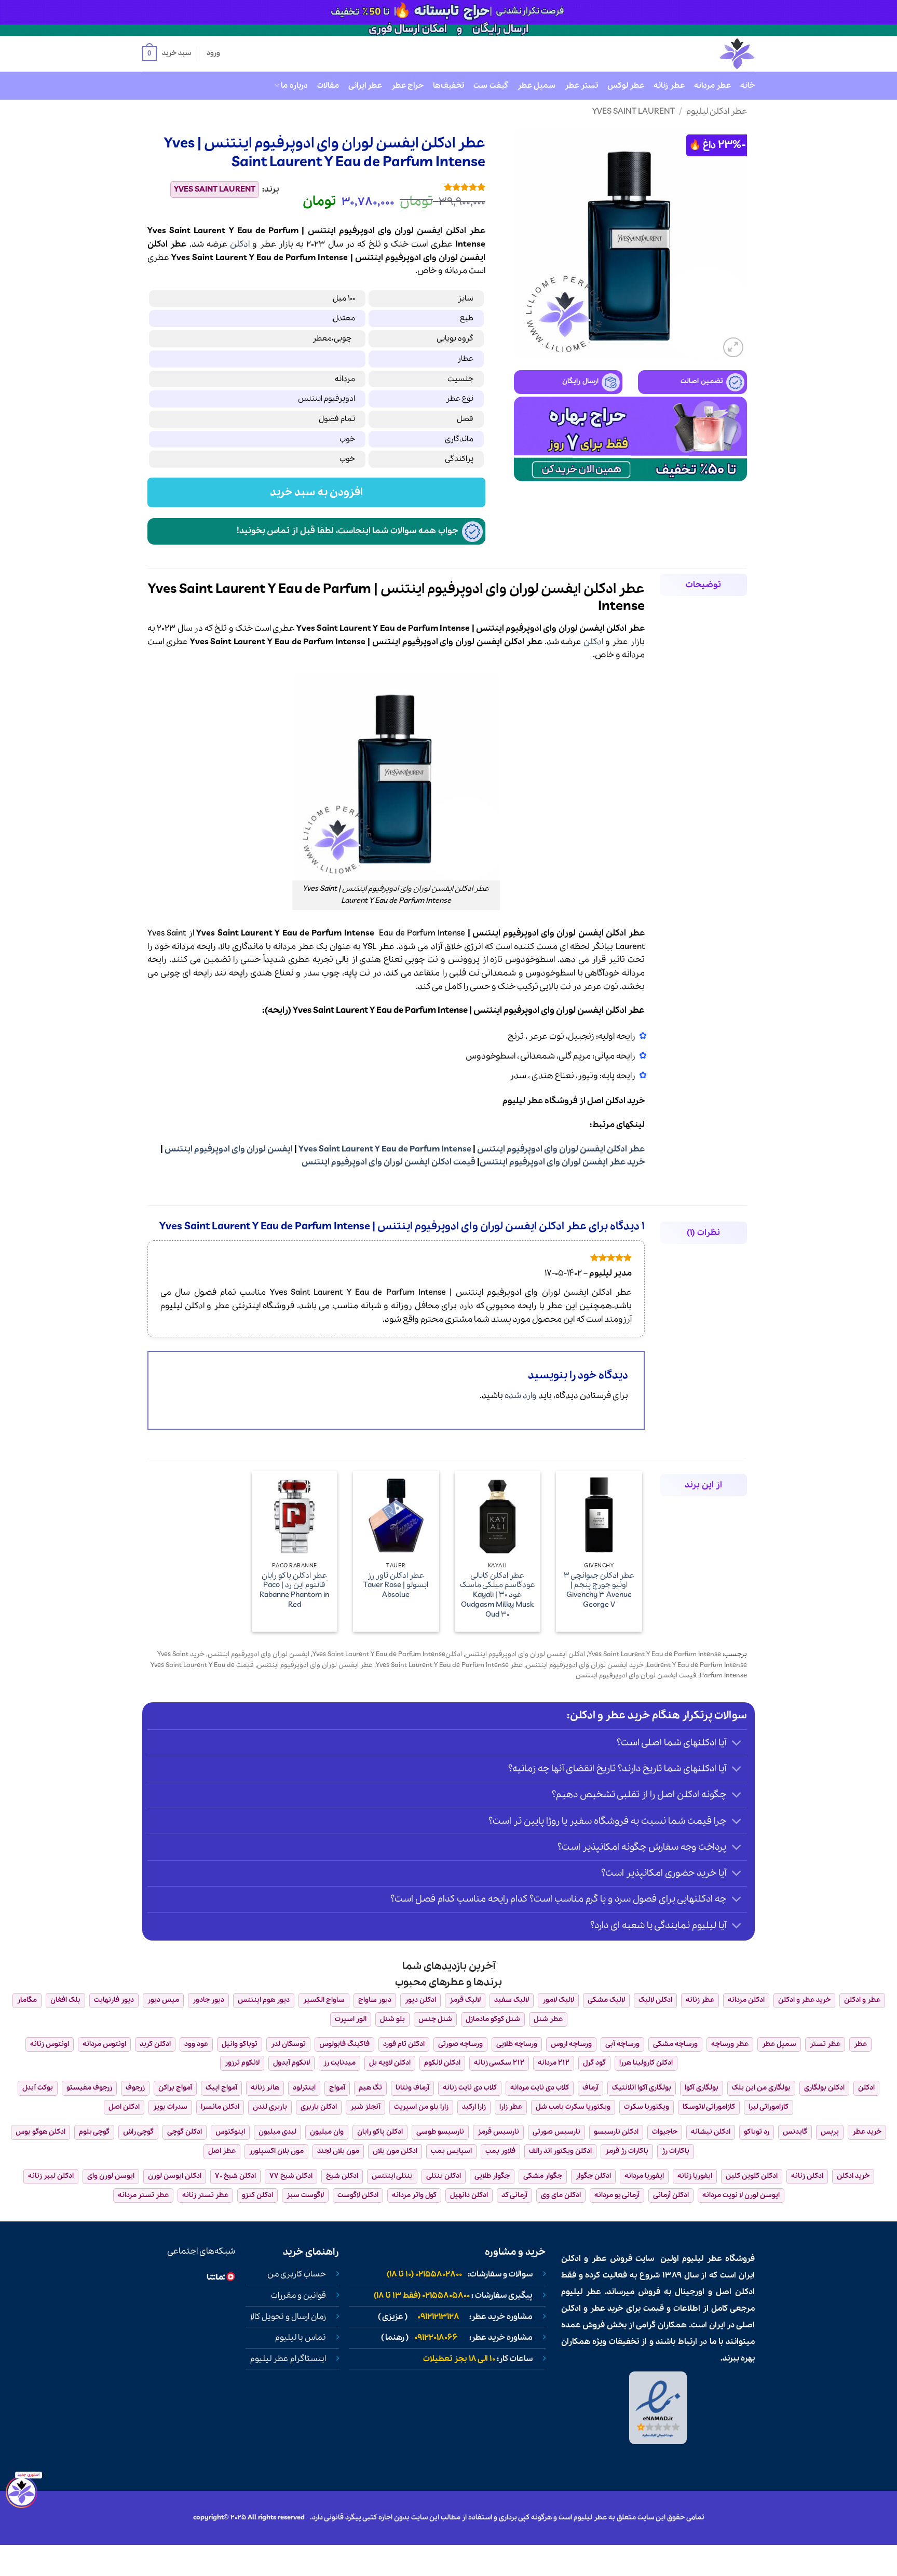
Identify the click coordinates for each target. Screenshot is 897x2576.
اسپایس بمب (451, 2151)
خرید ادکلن (853, 2176)
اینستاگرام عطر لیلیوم (288, 2359)
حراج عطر (407, 86)
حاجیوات (665, 2132)
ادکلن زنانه (807, 2176)
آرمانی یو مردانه (617, 2195)
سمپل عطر (536, 86)
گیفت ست (491, 86)
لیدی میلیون (277, 2132)
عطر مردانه (712, 86)
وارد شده (521, 1396)
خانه (747, 86)
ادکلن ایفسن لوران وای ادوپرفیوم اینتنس (525, 1654)
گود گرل (594, 2063)
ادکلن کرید (155, 2044)
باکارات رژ (676, 2151)
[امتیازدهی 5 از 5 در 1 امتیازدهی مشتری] (390, 187)
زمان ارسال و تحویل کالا (288, 2317)
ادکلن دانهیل (469, 2195)
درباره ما (294, 86)
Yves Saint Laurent (634, 111)
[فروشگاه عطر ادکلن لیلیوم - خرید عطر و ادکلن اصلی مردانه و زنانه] (712, 54)
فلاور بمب (500, 2151)
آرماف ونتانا (412, 2088)
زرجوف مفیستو (89, 2088)
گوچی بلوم (94, 2132)
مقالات (328, 86)
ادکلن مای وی (561, 2195)
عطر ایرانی (365, 86)
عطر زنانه (669, 86)
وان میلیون (327, 2132)
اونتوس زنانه (50, 2044)
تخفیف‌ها (448, 86)
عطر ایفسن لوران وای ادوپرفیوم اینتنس (315, 1665)
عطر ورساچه (730, 2044)
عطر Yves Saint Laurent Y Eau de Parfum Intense (449, 1665)
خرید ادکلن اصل (616, 1101)
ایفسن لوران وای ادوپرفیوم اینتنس (229, 1149)
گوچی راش (138, 2132)
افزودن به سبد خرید (317, 492)
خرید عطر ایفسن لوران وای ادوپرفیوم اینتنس (562, 1162)
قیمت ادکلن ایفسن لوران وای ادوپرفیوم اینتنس (389, 1162)
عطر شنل (548, 2019)
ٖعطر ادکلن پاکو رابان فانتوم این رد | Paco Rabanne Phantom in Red (294, 1590)
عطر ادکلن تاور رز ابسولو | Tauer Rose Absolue (396, 1585)
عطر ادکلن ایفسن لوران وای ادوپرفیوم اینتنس (561, 1149)
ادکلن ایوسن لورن (175, 2176)
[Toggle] (737, 1744)
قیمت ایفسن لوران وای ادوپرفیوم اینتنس (636, 1676)
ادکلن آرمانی (671, 2195)
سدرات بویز (170, 2107)
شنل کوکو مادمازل (493, 2019)
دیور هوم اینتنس (264, 2000)
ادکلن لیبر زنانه (51, 2176)
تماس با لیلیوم (301, 2338)
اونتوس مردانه (104, 2044)
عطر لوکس (626, 86)
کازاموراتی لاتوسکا (709, 2107)
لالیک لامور (558, 2000)
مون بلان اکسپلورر (276, 2151)
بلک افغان (65, 2000)
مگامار (27, 2000)
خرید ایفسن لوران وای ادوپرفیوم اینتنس (585, 1665)
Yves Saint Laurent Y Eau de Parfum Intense (385, 1149)
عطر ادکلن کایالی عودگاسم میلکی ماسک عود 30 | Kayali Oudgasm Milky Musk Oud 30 (498, 1595)
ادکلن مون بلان (395, 2151)
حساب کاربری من (297, 2274)
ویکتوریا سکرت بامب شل (573, 2107)
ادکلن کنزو (257, 2195)
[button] (167, 54)
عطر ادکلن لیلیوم (717, 111)
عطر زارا (511, 2107)
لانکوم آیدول (291, 2063)
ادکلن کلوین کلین (752, 2176)
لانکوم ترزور (242, 2063)
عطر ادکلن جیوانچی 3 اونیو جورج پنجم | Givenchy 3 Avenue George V (599, 1590)
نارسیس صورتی (556, 2132)
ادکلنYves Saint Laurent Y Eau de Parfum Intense (387, 1654)
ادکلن (240, 244)
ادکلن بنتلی (444, 2176)
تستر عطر (581, 86)
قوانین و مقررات (298, 2296)
